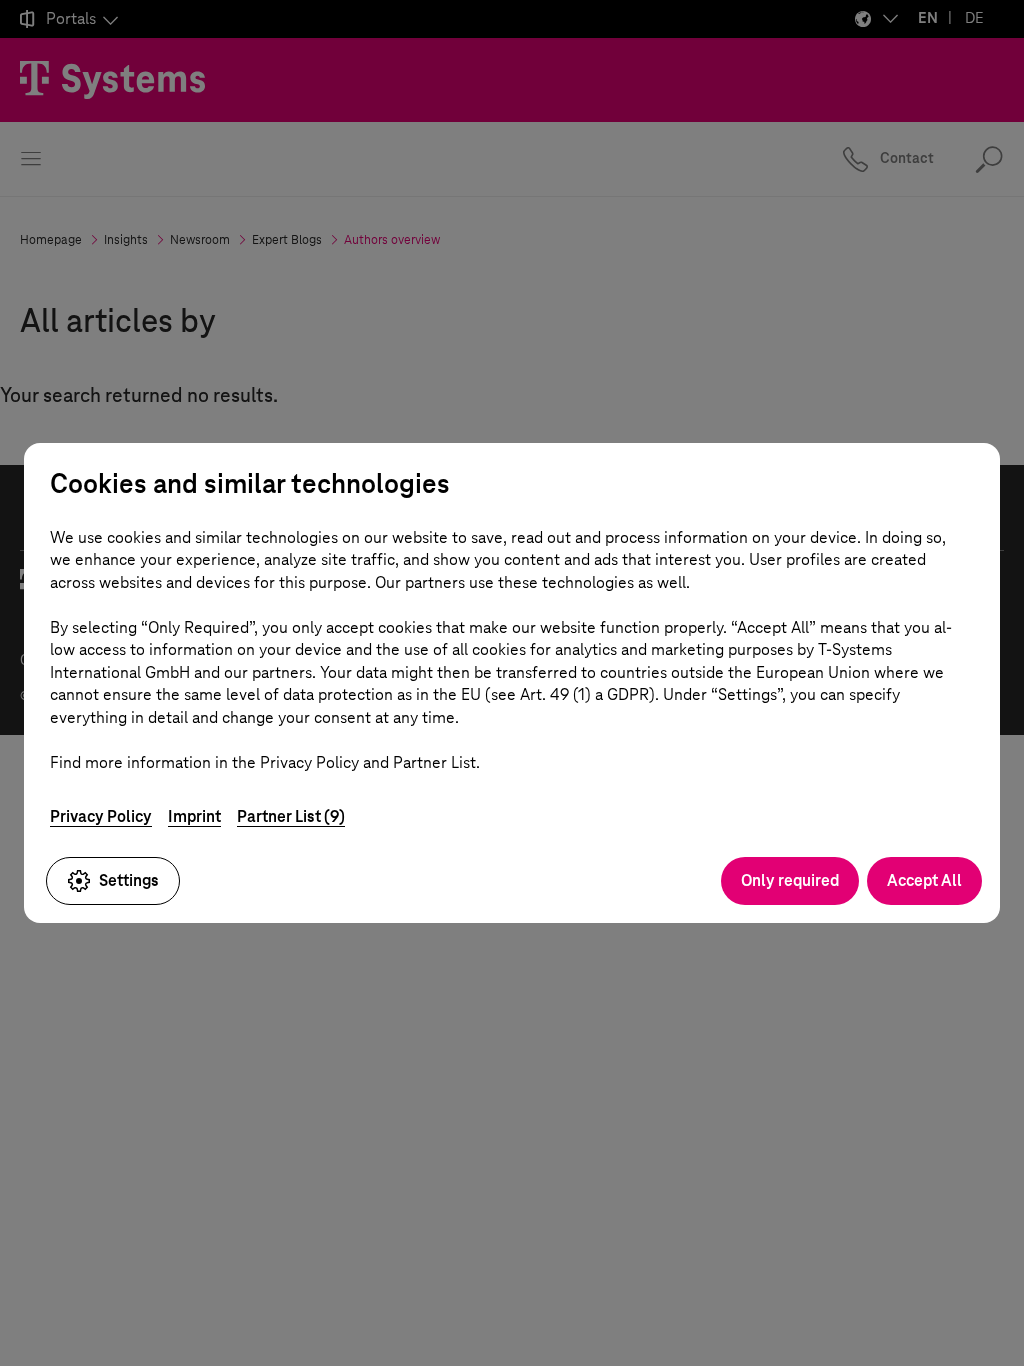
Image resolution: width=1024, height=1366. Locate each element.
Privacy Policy (101, 816)
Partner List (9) (291, 816)
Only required (790, 880)
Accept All (924, 880)
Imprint (194, 816)
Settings (129, 880)
